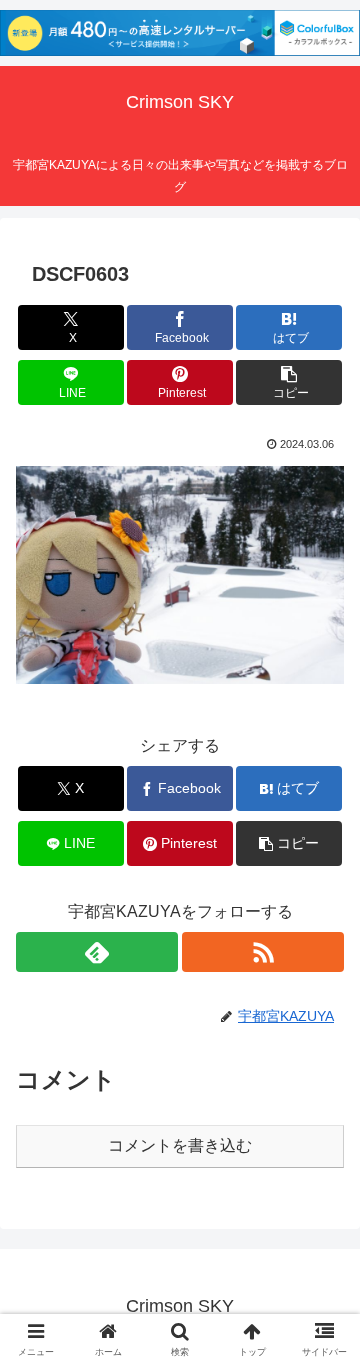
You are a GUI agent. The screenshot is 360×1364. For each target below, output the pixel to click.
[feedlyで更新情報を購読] (97, 952)
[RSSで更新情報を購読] (263, 952)
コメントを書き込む (180, 1145)
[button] (289, 382)
